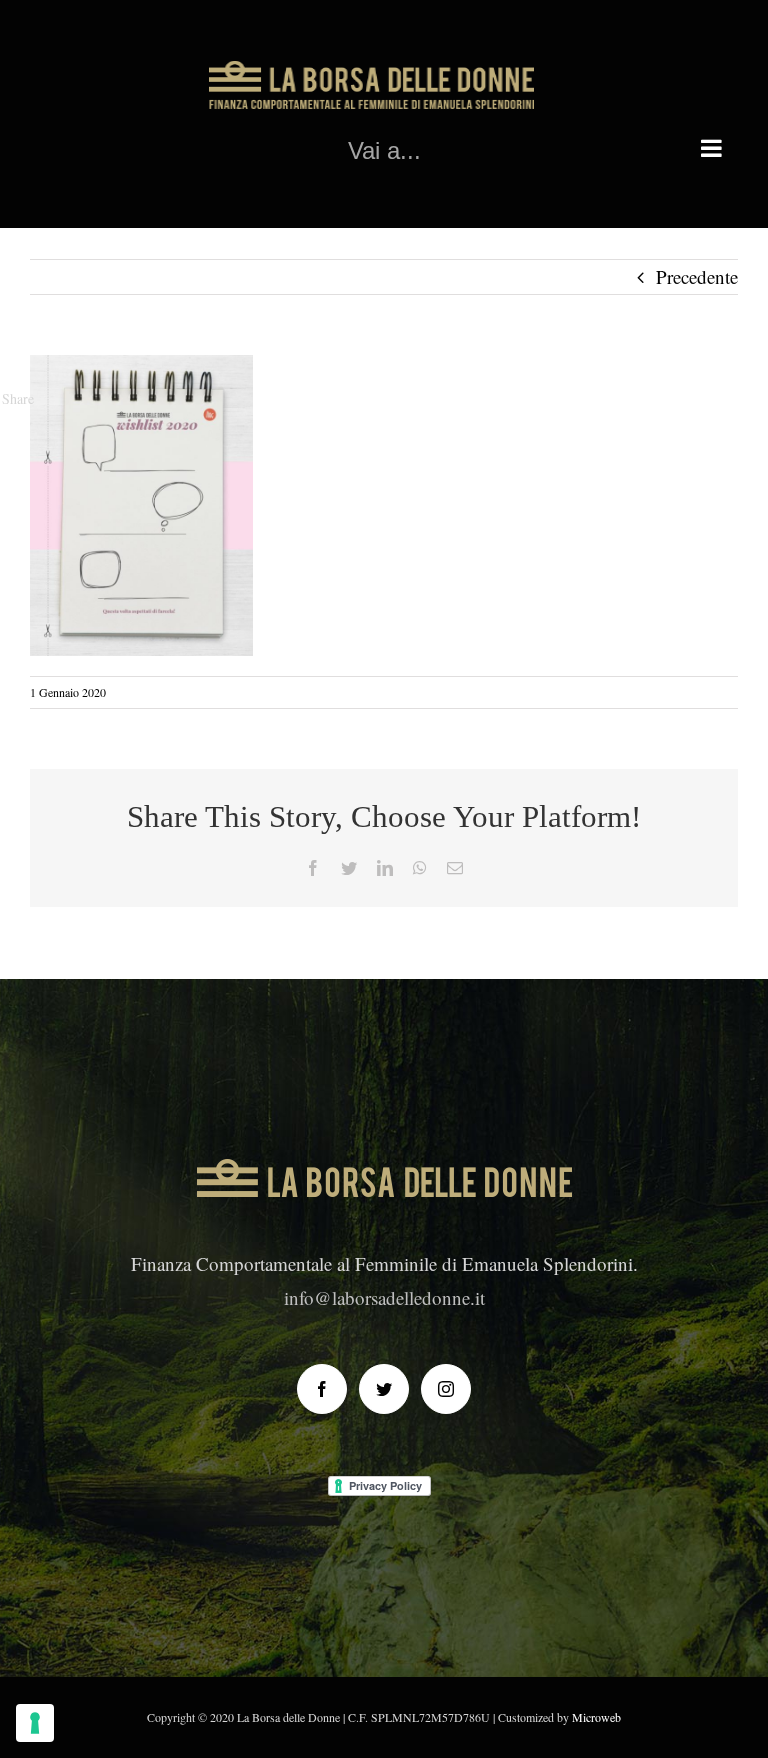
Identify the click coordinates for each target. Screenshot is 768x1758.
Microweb (596, 1717)
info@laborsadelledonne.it (384, 1297)
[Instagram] (446, 1389)
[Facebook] (322, 1389)
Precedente (697, 276)
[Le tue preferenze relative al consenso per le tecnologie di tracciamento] (35, 1723)
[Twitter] (384, 1389)
